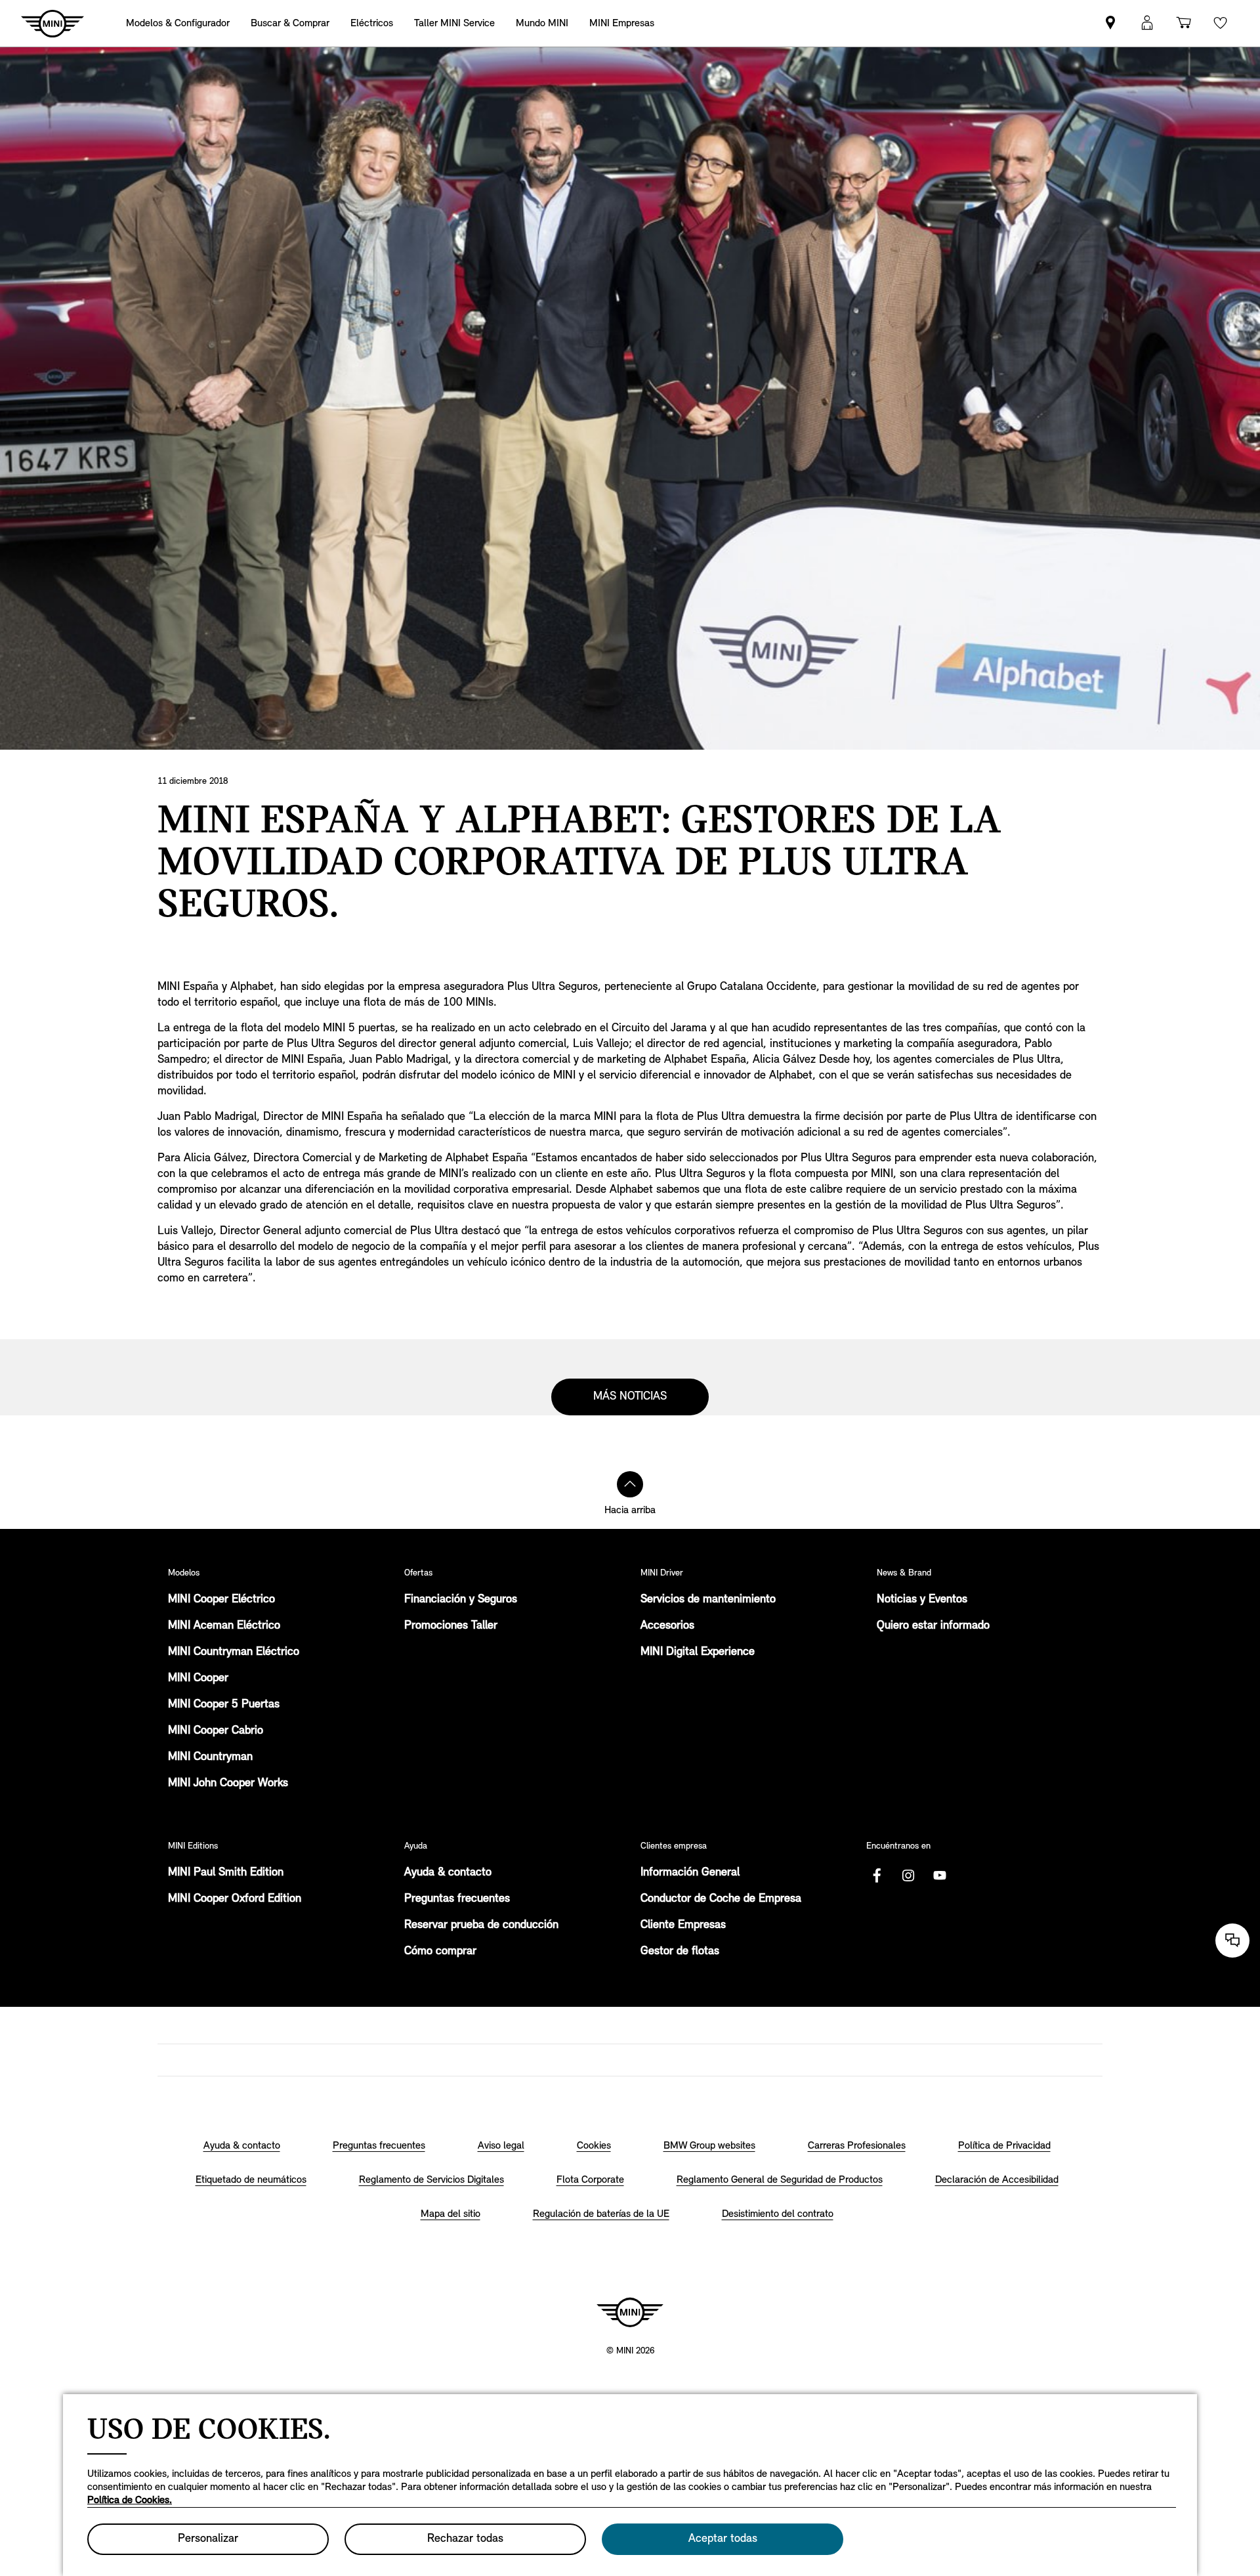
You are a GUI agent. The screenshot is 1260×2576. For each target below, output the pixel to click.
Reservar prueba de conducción (481, 1925)
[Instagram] (908, 1876)
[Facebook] (877, 1876)
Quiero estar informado (933, 1626)
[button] (1147, 23)
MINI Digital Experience (698, 1652)
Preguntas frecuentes (457, 1899)
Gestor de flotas (680, 1952)
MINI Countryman (210, 1757)
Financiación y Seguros (461, 1600)
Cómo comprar (440, 1952)
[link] (1110, 23)
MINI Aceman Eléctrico (224, 1626)
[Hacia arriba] (630, 1484)
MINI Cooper (198, 1679)
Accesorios (667, 1626)
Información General (690, 1873)
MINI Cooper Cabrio (216, 1731)
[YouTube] (940, 1876)
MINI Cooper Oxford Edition (235, 1899)
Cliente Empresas (683, 1925)
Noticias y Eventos (922, 1600)
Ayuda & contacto (448, 1873)
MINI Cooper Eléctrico (221, 1600)
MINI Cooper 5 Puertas (224, 1705)
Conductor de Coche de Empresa (721, 1899)
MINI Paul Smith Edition (226, 1873)
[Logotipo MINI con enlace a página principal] (630, 2312)
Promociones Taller (451, 1626)
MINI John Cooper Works (228, 1784)
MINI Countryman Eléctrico (234, 1652)
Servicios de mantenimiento (708, 1600)
